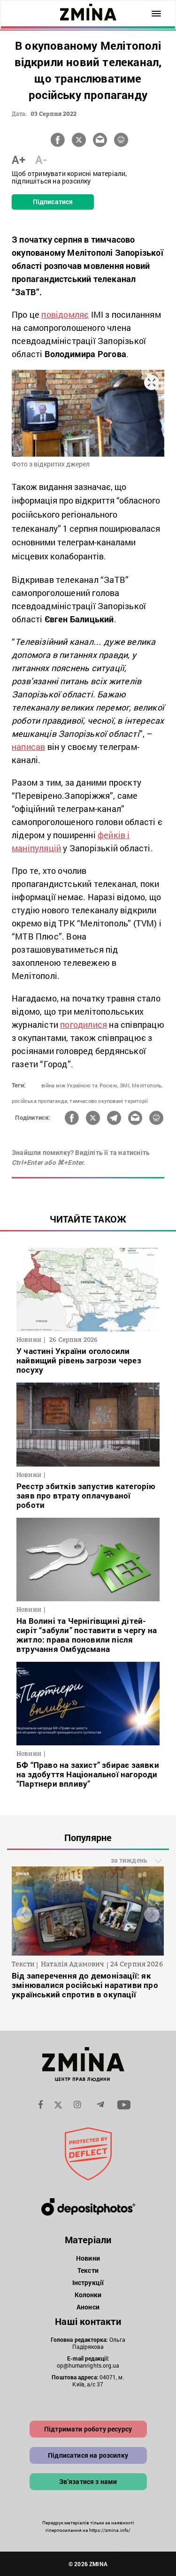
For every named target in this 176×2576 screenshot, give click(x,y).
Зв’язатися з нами (88, 2481)
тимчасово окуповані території (109, 1101)
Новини (88, 2258)
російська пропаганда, (40, 1101)
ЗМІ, (125, 1085)
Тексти (88, 2270)
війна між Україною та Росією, (80, 1085)
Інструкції (88, 2282)
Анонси (88, 2307)
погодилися (84, 1024)
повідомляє (65, 314)
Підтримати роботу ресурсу (88, 2429)
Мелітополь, (147, 1085)
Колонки (88, 2295)
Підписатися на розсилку (88, 2455)
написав (28, 747)
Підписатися (53, 202)
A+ (19, 160)
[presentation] (24, 1915)
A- (41, 160)
